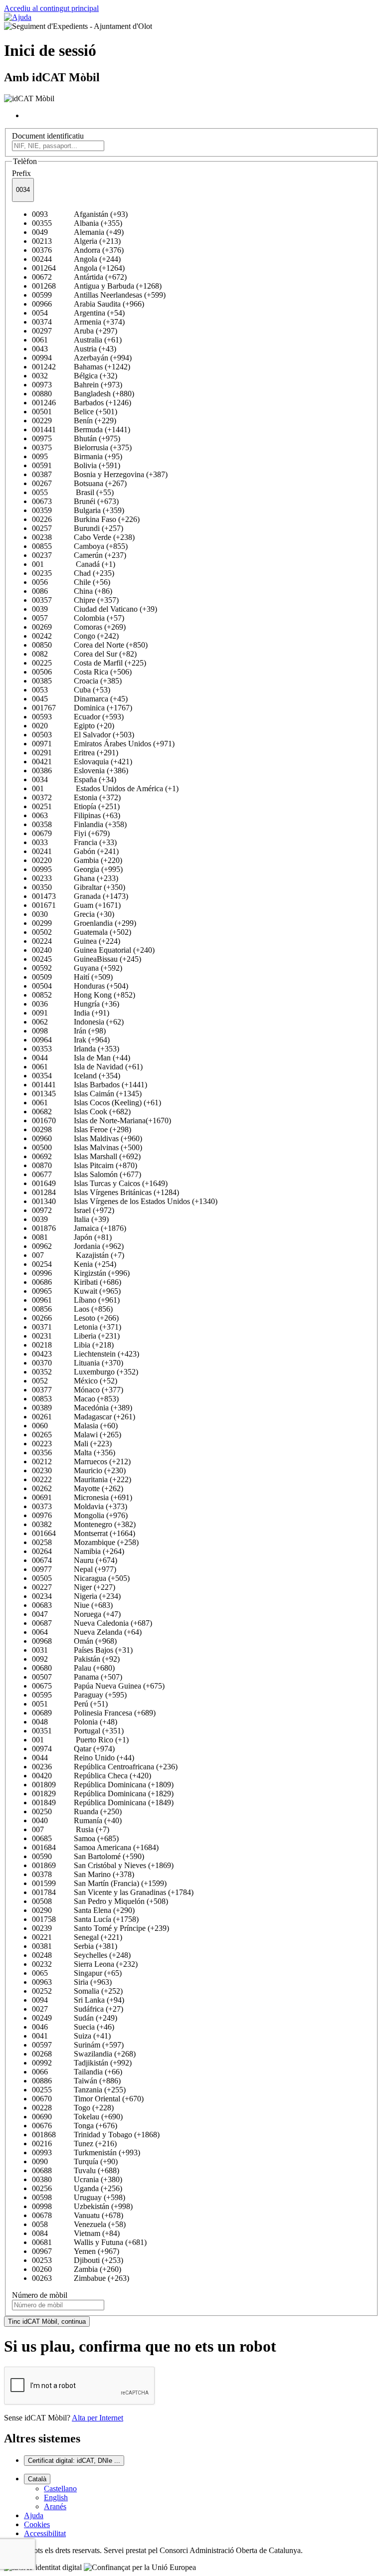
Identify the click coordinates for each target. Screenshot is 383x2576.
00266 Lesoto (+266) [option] (75, 1318)
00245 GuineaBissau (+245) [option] (87, 959)
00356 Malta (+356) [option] (74, 1453)
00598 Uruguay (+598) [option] (79, 2197)
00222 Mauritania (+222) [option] (82, 1479)
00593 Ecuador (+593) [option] (78, 717)
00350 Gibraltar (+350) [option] (79, 887)
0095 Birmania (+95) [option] (77, 456)
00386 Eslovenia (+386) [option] (80, 771)
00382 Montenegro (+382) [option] (84, 1524)
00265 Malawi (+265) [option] (77, 1435)
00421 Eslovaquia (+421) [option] (82, 762)
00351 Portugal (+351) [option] (78, 1731)
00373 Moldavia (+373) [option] (80, 1506)
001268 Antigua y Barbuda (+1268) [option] (97, 286)
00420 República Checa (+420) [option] (92, 1776)
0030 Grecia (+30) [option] (73, 914)
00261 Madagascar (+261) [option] (84, 1417)
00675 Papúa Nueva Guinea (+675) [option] (98, 1686)
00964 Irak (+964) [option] (71, 1040)
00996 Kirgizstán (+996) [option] (81, 1273)
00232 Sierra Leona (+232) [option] (85, 1964)
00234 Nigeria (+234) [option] (76, 1596)
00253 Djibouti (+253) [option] (78, 2260)
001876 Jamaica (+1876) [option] (79, 1228)
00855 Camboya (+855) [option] (80, 546)
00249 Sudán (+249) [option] (75, 2018)
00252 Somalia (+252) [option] (77, 1991)
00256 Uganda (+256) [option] (77, 2188)
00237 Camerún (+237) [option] (79, 555)
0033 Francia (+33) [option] (74, 842)
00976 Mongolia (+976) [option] (80, 1515)
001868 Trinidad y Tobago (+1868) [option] (96, 2135)
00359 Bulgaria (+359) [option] (78, 510)
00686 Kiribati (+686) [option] (77, 1282)
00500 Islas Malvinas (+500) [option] (87, 1147)
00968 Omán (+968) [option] (74, 1641)
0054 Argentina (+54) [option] (78, 313)
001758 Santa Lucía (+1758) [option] (85, 1919)
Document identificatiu (48, 136)
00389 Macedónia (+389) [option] (82, 1408)
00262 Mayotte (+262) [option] (78, 1488)
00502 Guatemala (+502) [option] (82, 932)
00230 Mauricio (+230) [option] (79, 1470)
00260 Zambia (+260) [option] (77, 2269)
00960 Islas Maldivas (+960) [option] (87, 1138)
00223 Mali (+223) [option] (72, 1444)
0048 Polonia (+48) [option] (75, 1722)
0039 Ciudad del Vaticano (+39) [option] (95, 609)
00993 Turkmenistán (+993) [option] (86, 2152)
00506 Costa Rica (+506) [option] (82, 672)
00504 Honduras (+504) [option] (80, 986)
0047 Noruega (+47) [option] (76, 1614)
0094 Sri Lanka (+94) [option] (78, 2000)
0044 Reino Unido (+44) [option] (83, 1758)
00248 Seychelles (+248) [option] (81, 1955)
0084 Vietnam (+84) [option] (76, 2233)
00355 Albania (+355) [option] (77, 223)
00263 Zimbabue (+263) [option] (81, 2278)
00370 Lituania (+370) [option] (78, 1363)
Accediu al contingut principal (51, 8)
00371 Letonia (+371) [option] (77, 1327)
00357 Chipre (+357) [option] (75, 600)
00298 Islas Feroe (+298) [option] (82, 1129)
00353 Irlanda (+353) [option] (76, 1049)
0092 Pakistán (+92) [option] (76, 1659)
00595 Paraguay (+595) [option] (79, 1695)
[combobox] (23, 190)
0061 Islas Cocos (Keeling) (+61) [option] (96, 1103)
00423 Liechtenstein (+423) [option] (86, 1354)
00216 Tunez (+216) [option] (74, 2144)
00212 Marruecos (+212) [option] (81, 1461)
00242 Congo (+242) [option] (75, 636)
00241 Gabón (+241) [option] (75, 851)
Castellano (60, 2489)
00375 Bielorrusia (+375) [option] (82, 447)
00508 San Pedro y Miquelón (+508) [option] (100, 1901)
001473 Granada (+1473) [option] (80, 896)
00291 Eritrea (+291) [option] (75, 753)
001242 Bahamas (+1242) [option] (81, 367)
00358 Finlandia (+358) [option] (79, 824)
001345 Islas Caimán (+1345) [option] (87, 1094)
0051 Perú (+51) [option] (70, 1704)
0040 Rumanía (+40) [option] (77, 1820)
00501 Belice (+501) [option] (75, 412)
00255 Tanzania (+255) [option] (79, 2090)
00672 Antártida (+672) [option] (79, 277)
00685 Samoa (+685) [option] (75, 1838)
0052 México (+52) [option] (75, 1381)
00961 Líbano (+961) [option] (76, 1300)
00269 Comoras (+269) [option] (79, 627)
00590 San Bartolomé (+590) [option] (88, 1856)
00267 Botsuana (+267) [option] (79, 483)
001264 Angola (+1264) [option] (78, 268)
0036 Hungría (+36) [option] (76, 1004)
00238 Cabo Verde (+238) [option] (83, 537)
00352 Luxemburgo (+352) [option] (85, 1372)
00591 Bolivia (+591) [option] (76, 465)
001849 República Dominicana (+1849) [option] (103, 1803)
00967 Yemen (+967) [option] (76, 2251)
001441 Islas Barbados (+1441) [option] (90, 1085)
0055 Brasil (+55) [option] (73, 492)
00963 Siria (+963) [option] (72, 1982)
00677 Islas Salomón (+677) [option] (87, 1174)
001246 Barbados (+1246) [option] (82, 403)
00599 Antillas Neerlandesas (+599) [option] (99, 295)
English (56, 2497)
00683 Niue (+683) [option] (72, 1605)
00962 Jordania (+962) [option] (78, 1246)
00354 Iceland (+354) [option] (76, 1076)
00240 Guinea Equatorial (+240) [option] (93, 950)
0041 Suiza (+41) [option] (71, 2036)
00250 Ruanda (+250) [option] (77, 1811)
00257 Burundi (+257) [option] (78, 528)
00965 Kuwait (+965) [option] (76, 1291)
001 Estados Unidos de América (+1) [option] (105, 788)
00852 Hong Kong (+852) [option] (84, 995)
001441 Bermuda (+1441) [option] (81, 429)
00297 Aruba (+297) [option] (75, 331)
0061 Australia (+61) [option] (77, 340)
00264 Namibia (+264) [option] (78, 1551)
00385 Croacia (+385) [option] (77, 681)
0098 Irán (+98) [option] (69, 1031)
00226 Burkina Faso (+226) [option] (86, 519)
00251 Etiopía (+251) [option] (76, 806)
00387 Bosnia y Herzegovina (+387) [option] (100, 474)
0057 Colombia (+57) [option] (78, 618)
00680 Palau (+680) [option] (73, 1668)
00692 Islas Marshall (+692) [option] (86, 1156)
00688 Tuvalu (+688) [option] (76, 2170)
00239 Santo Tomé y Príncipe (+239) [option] (100, 1928)
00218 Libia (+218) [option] (73, 1345)
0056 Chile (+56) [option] (71, 582)
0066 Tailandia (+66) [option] (77, 2072)
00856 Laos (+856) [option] (72, 1309)
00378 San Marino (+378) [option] (83, 1874)
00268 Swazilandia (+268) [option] (84, 2054)
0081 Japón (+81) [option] (72, 1237)
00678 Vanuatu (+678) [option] (78, 2215)
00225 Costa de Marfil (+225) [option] (89, 663)
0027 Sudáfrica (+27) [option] (78, 2009)
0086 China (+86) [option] (72, 591)
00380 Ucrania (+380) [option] (77, 2179)
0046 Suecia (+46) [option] (73, 2027)
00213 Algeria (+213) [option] (76, 241)
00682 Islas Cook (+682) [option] (81, 1112)
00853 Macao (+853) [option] (75, 1399)
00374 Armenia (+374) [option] (78, 322)
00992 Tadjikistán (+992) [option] (82, 2063)
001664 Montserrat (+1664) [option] (84, 1533)
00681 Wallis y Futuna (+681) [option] (89, 2242)
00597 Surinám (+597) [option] (78, 2045)
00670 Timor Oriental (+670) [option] (88, 2099)
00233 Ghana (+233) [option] (75, 878)
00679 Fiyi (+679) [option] (71, 833)
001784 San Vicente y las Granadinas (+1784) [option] (113, 1892)
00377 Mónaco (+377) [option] (78, 1390)
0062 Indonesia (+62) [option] (78, 1022)
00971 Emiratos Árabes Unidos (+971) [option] (103, 744)
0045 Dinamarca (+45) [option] (80, 699)
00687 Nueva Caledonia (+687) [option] (92, 1623)
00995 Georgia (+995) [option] (77, 869)
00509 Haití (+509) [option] (72, 977)
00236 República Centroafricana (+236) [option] (105, 1767)
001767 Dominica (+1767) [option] (82, 708)
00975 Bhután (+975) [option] (76, 438)
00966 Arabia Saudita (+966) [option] (88, 304)
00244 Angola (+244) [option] (76, 259)
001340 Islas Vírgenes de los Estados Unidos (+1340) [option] (125, 1201)
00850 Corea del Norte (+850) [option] (90, 645)
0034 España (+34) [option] (74, 779)
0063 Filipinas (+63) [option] (76, 815)
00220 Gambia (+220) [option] (77, 860)
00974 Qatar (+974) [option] (73, 1749)
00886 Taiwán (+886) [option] (76, 2081)
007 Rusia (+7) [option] (71, 1829)
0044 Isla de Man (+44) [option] (81, 1058)
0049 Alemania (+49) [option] (78, 232)
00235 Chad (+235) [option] (73, 573)
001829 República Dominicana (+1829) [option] (103, 1794)
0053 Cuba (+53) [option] (71, 690)
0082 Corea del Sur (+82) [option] (84, 654)
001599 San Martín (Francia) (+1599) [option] (99, 1883)
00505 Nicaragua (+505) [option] (81, 1578)
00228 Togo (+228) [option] (73, 2108)
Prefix (21, 173)
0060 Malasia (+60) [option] (75, 1426)
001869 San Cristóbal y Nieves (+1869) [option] (103, 1865)
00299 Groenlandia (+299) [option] (84, 923)
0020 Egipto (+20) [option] (73, 726)
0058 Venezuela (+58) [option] (79, 2224)
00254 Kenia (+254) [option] (74, 1264)
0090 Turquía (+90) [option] (75, 2161)
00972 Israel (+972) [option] (73, 1210)
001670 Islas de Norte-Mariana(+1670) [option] (101, 1120)
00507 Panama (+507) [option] (77, 1677)
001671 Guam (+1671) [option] (76, 905)
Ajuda (34, 2515)
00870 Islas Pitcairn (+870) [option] (85, 1165)
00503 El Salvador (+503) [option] (83, 735)
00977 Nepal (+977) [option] (74, 1569)
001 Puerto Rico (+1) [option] (80, 1740)
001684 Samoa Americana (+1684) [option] (95, 1847)
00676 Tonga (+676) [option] (75, 2126)
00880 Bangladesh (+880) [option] (83, 394)
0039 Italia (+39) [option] (70, 1219)
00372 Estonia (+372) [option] (76, 797)
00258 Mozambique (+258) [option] (85, 1542)
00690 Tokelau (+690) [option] (77, 2117)
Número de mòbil (40, 2295)
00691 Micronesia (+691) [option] (82, 1497)
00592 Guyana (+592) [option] (77, 968)
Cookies (37, 2524)
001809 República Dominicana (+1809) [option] (103, 1785)
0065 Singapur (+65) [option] (77, 1973)
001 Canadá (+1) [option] (74, 564)
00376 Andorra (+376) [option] (78, 250)
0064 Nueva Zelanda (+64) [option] (87, 1632)
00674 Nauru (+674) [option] (75, 1560)
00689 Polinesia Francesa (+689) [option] (94, 1713)
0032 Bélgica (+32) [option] (75, 376)
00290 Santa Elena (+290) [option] (83, 1910)
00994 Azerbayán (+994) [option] (82, 358)
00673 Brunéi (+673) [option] (75, 501)
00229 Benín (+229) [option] (74, 421)
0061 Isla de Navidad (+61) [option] (87, 1067)
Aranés (55, 2506)
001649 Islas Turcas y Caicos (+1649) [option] (100, 1183)
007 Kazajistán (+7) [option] (78, 1255)
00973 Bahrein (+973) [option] (77, 385)
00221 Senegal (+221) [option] (77, 1937)
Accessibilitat (45, 2533)
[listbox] (191, 1246)
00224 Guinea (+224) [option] (76, 941)
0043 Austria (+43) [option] (74, 349)
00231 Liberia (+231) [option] (76, 1336)
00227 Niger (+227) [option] (74, 1587)
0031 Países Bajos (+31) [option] (82, 1650)
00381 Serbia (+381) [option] (75, 1946)
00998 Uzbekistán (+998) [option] (82, 2206)
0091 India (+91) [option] (71, 1013)
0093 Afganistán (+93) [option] (80, 214)
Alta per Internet (97, 2418)
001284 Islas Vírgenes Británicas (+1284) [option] (105, 1192)
